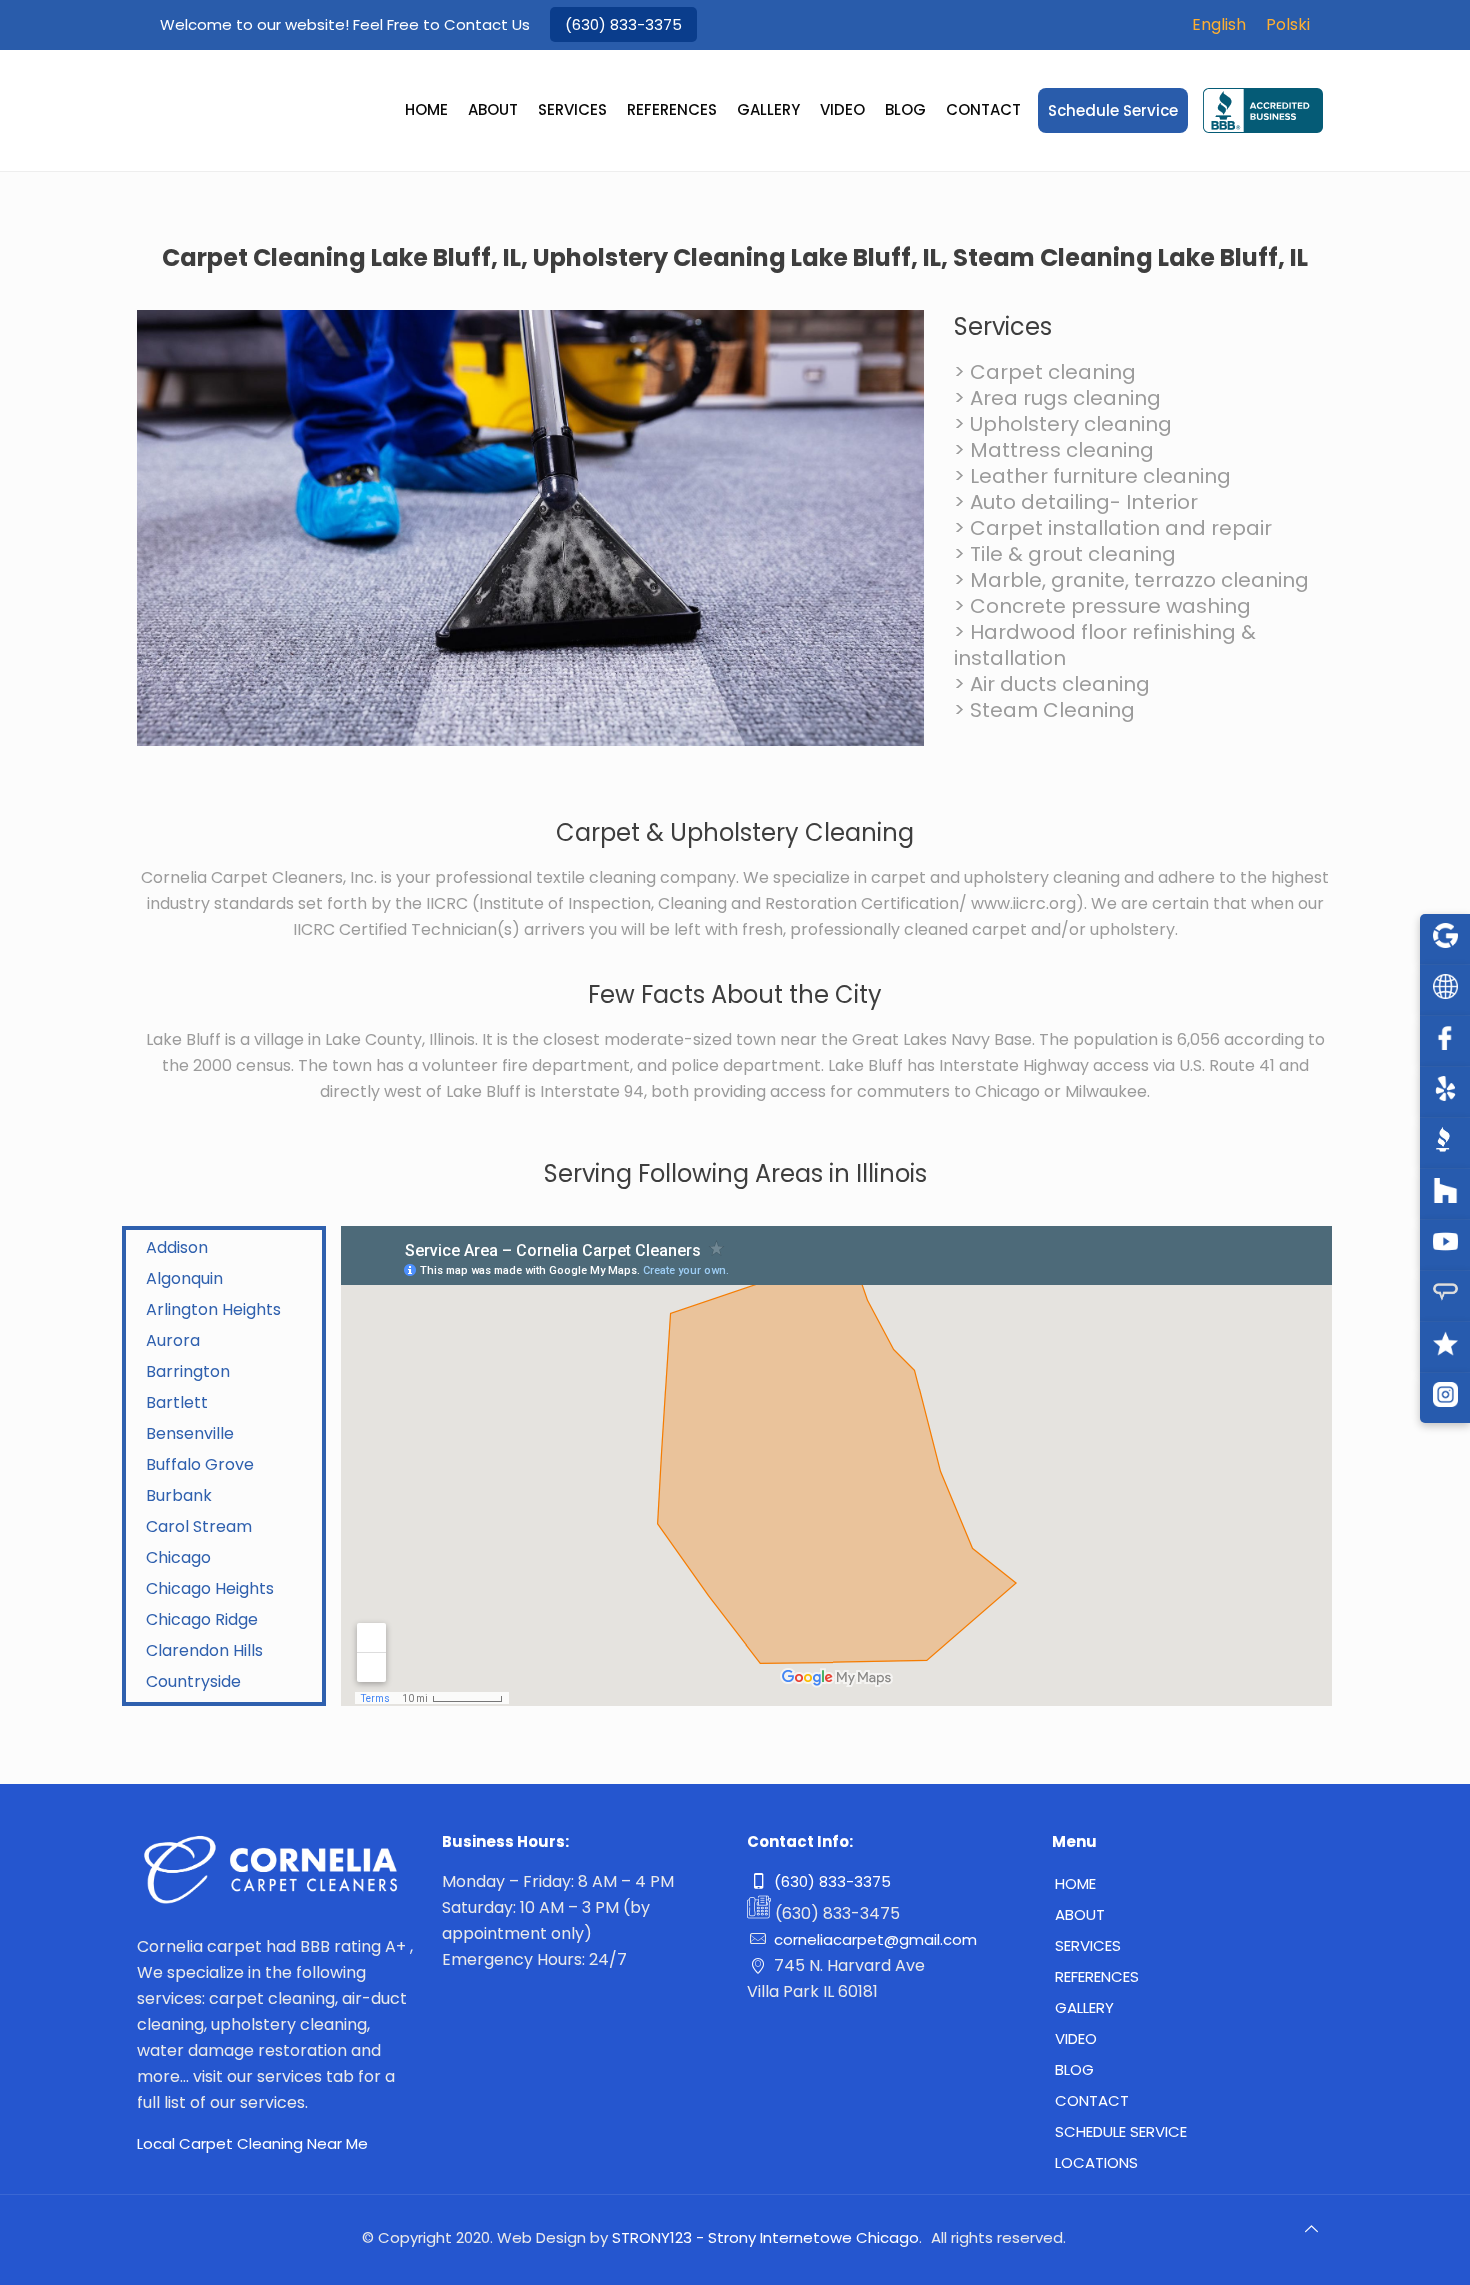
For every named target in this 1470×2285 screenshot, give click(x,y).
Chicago (178, 1557)
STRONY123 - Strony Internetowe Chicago (765, 2237)
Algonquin (184, 1278)
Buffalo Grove (200, 1464)
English (1219, 24)
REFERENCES (1097, 1976)
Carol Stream (199, 1526)
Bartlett (177, 1402)
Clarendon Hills (204, 1650)
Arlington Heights (213, 1309)
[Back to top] (1312, 2237)
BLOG (1074, 2069)
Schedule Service (1121, 2131)
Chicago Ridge (202, 1619)
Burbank (179, 1495)
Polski (1288, 24)
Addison (177, 1247)
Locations (1096, 2162)
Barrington (188, 1371)
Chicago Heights (210, 1588)
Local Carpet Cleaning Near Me (252, 2143)
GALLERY (1084, 2007)
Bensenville (190, 1433)
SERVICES (1088, 1945)
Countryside (193, 1681)
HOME (1075, 1883)
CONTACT (1092, 2100)
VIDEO (1076, 2038)
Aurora (173, 1340)
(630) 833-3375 (623, 24)
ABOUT (1080, 1914)
